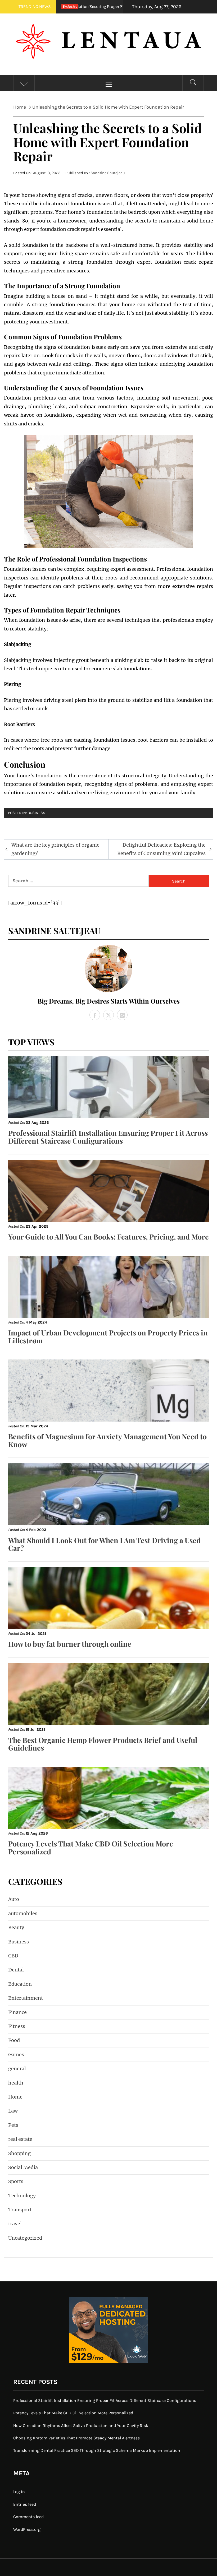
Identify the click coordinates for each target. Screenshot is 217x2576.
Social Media (23, 2167)
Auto (14, 1899)
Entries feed (25, 2504)
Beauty (16, 1927)
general (17, 2069)
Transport (20, 2210)
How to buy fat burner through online (70, 1644)
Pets (13, 2125)
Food (14, 2040)
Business (36, 813)
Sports (16, 2181)
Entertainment (26, 1998)
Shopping (19, 2153)
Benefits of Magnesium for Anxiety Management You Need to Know (107, 1440)
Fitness (17, 2026)
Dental (16, 1970)
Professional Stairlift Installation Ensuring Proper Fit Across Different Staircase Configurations (108, 1137)
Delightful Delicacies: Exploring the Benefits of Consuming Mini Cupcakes (161, 849)
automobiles (23, 1913)
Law (13, 2111)
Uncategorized (25, 2238)
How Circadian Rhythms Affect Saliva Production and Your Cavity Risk (81, 2426)
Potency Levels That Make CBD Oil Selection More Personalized (91, 1848)
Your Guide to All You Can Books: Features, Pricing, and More (108, 1237)
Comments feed (28, 2517)
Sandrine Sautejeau (108, 173)
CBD (13, 1956)
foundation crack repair (67, 229)
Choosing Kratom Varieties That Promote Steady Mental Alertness (76, 2438)
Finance (17, 2012)
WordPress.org (27, 2529)
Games (16, 2055)
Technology (22, 2196)
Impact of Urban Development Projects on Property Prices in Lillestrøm (108, 1336)
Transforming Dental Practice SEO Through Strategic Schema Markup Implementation (97, 2450)
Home (15, 2097)
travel (15, 2224)
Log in (19, 2492)
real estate (20, 2139)
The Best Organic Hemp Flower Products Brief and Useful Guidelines (103, 1744)
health (16, 2083)
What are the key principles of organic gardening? (55, 849)
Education (20, 1984)
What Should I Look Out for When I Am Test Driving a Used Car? (104, 1544)
